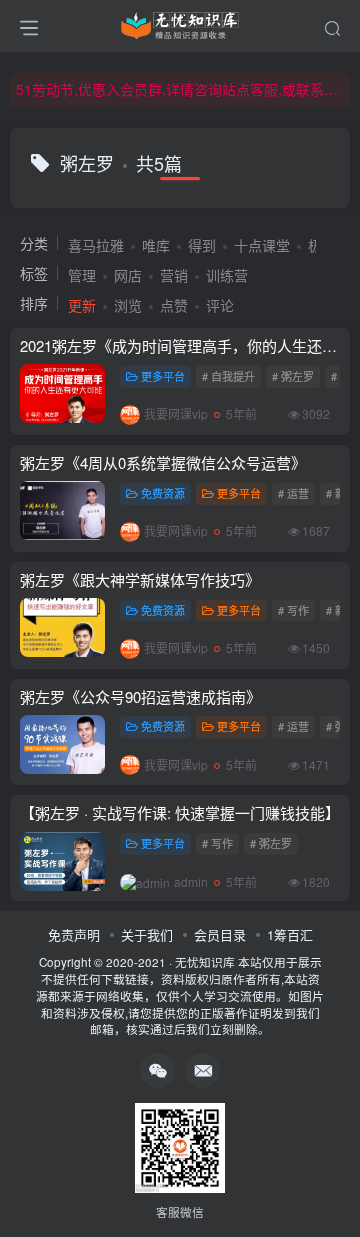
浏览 (128, 305)
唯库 (156, 245)
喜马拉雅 (96, 245)
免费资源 (163, 493)
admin (191, 881)
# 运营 (293, 493)
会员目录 (220, 934)
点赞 (174, 305)
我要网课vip (176, 413)
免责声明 (74, 934)
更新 (82, 305)
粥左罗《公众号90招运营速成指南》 (140, 696)
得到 (202, 245)
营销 (174, 275)
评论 (220, 305)
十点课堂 (262, 245)
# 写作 (293, 610)
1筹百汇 (290, 934)
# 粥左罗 (293, 376)
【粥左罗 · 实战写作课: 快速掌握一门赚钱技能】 (180, 812)
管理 (82, 275)
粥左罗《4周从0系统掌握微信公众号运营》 (163, 462)
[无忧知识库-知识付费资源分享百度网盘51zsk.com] (180, 23)
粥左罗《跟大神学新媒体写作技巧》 (140, 579)
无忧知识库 (205, 962)
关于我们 (147, 934)
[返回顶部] (330, 1177)
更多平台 (163, 376)
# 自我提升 (228, 376)
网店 (128, 275)
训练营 (227, 275)
